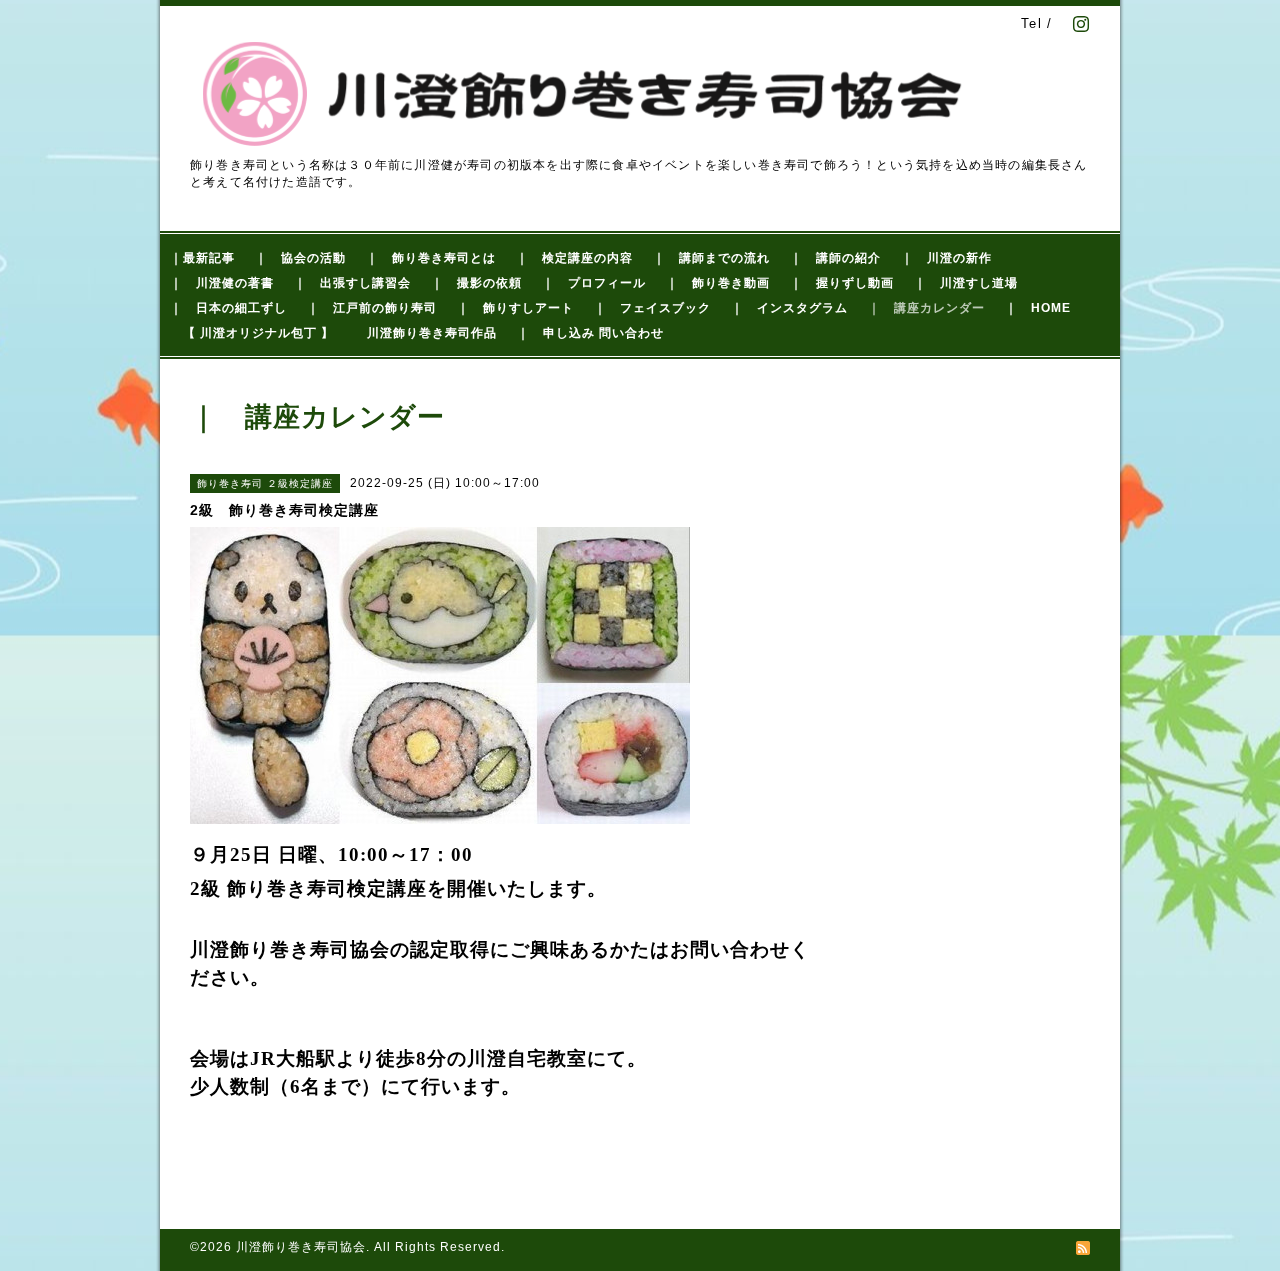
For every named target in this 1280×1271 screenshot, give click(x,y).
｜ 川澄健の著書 (222, 283)
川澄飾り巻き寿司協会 (301, 1247)
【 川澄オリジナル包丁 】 (258, 333)
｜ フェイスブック (652, 308)
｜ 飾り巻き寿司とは (431, 258)
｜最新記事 (202, 258)
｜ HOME (1038, 308)
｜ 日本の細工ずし (228, 308)
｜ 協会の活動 (300, 258)
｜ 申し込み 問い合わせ (590, 333)
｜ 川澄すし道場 (966, 283)
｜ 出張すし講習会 (352, 283)
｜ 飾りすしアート (515, 308)
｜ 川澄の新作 (946, 258)
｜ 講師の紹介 (835, 258)
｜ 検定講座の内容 (574, 258)
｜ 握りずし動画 (842, 283)
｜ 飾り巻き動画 (718, 283)
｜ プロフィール (594, 283)
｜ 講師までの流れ (711, 258)
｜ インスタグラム (789, 308)
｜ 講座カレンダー (926, 308)
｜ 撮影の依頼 (476, 283)
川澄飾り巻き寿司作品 (432, 333)
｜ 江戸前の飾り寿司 (372, 308)
